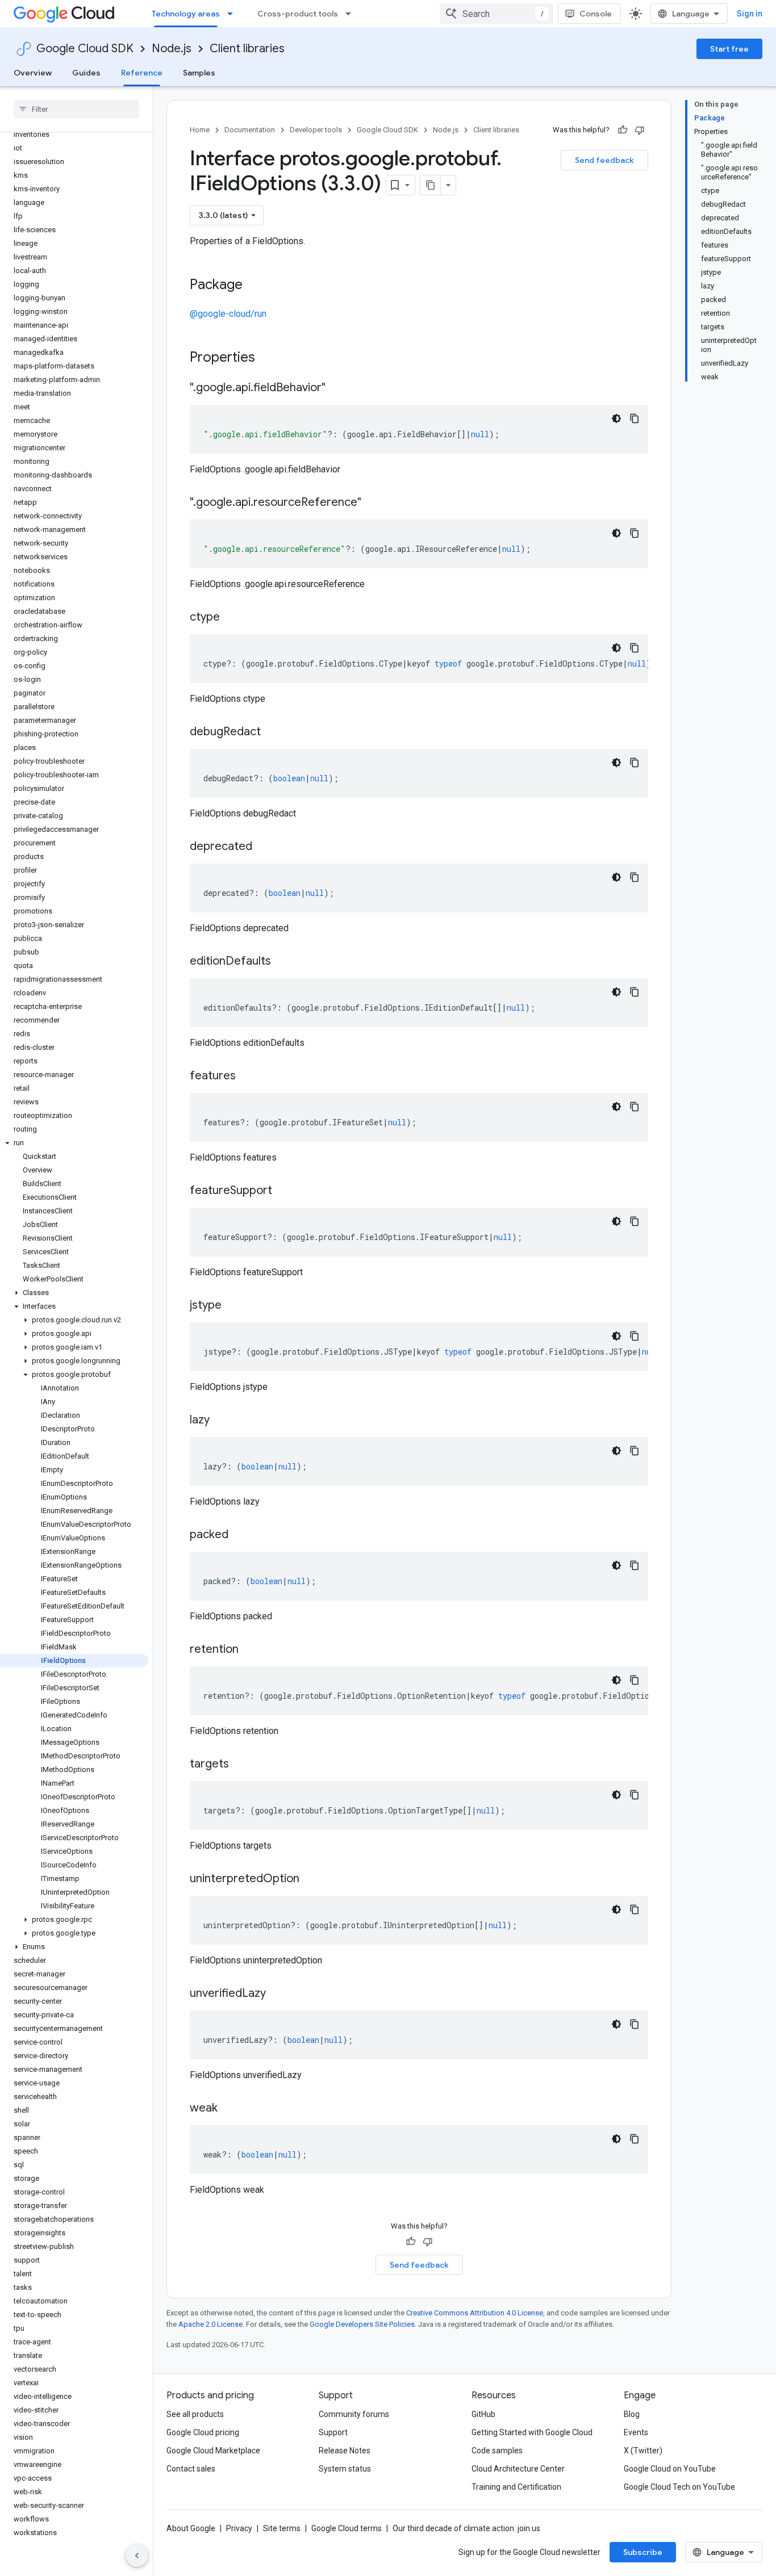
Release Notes (345, 2451)
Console (596, 14)
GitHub (483, 2414)
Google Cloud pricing (203, 2432)
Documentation (250, 130)
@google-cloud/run (228, 314)
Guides (86, 73)
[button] (74, 1143)
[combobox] (497, 14)
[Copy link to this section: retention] (250, 1650)
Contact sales (191, 2469)
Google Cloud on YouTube (670, 2469)
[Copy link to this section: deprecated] (264, 847)
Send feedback (604, 160)
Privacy (239, 2528)
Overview (33, 73)
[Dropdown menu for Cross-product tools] (352, 14)
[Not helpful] (640, 130)
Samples (199, 73)
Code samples (497, 2451)
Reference (142, 73)
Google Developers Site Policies (362, 2324)
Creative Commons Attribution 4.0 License (475, 2313)
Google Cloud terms (347, 2528)
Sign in (750, 14)
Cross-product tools (298, 14)
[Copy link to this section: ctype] (231, 618)
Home (200, 130)
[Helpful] (623, 130)
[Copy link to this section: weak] (229, 2109)
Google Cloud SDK (85, 49)
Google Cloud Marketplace (213, 2451)
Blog (632, 2414)
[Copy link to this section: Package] (254, 286)
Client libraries (247, 49)
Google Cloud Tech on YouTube (679, 2487)
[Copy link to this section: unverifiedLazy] (277, 1994)
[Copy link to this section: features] (247, 1077)
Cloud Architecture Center (518, 2469)
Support (333, 2432)
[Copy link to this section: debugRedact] (272, 732)
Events (636, 2432)
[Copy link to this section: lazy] (221, 1421)
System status (345, 2469)
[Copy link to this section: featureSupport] (283, 1191)
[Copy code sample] (635, 418)
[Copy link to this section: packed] (240, 1535)
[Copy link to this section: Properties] (270, 358)
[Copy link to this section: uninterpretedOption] (311, 1879)
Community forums (354, 2414)
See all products (195, 2414)
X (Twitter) (643, 2451)
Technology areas (186, 14)
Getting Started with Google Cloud (532, 2432)
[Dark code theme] (616, 418)
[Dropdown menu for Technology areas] (233, 14)
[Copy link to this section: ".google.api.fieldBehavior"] (337, 388)
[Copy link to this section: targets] (240, 1765)
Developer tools (316, 130)
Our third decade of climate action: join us (466, 2528)
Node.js (172, 49)
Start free (729, 49)
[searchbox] (76, 109)
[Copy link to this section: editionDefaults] (282, 962)
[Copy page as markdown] (431, 185)
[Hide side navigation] (137, 2556)
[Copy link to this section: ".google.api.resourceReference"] (373, 503)
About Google (191, 2528)
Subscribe (643, 2552)
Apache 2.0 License (210, 2324)
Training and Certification (516, 2487)
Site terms (282, 2528)
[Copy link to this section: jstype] (233, 1306)
